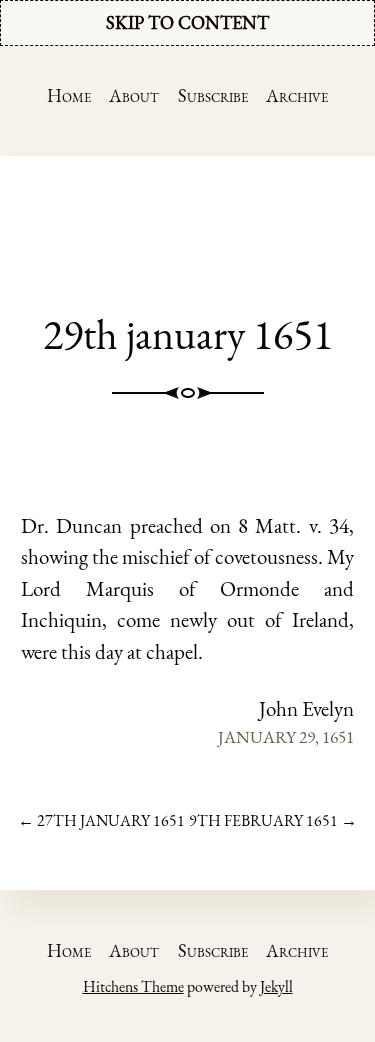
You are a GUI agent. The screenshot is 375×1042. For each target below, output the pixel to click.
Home (69, 95)
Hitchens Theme (133, 986)
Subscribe (213, 95)
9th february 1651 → (273, 820)
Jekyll (276, 986)
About (134, 95)
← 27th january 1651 (101, 820)
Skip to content (187, 22)
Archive (297, 95)
